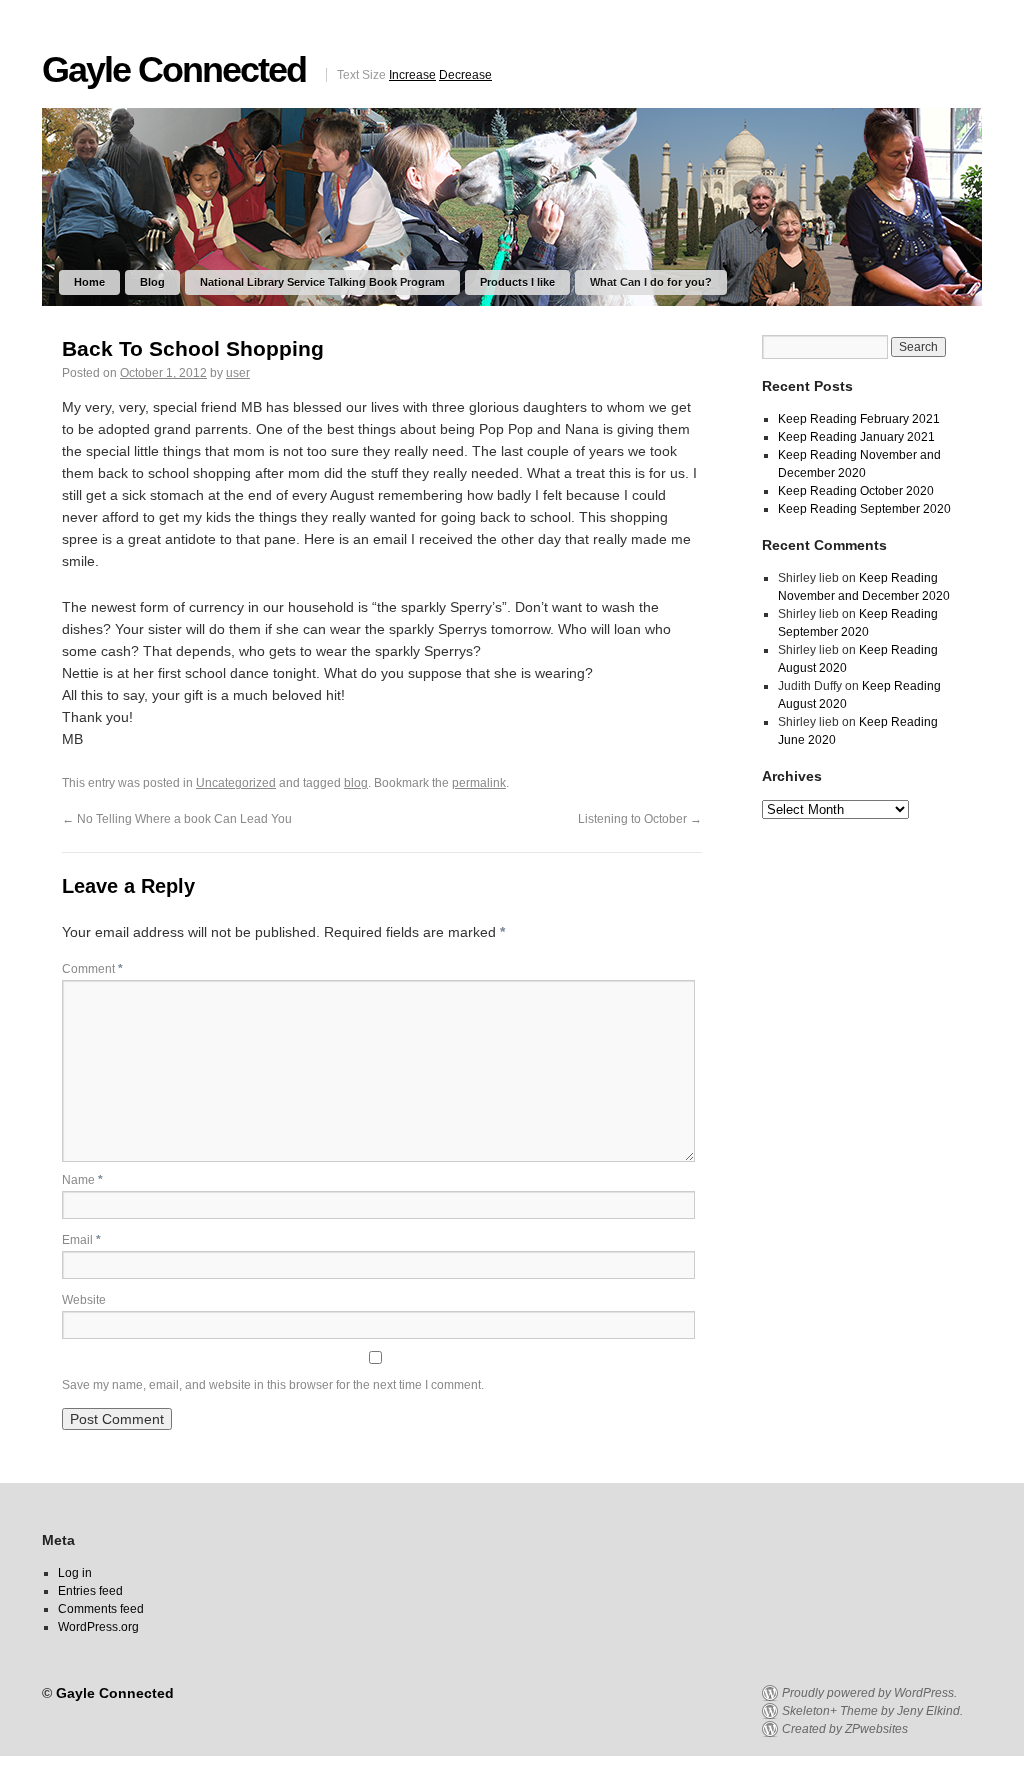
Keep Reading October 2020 (856, 491)
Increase (412, 75)
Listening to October (640, 819)
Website (84, 1300)
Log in (75, 1573)
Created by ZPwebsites (845, 1729)
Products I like (517, 282)
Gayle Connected (174, 69)
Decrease (465, 75)
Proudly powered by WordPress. (869, 1693)
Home (89, 282)
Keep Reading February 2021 (859, 419)
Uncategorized (236, 783)
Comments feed (101, 1609)
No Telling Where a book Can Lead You (177, 819)
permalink (479, 783)
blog (356, 783)
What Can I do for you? (651, 282)
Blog (152, 282)
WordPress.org (98, 1627)
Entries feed (90, 1591)
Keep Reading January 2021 (856, 437)
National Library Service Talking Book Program (322, 282)
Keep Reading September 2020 (864, 509)
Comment (92, 969)
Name (82, 1180)
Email (81, 1240)
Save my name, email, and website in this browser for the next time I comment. (273, 1385)
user (238, 373)
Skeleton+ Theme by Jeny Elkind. (872, 1711)
